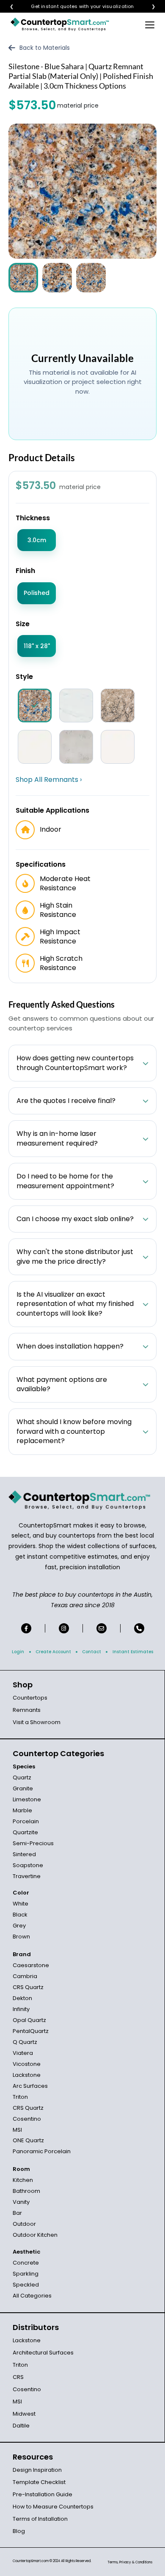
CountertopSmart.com (31, 2561)
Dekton (22, 1998)
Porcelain (26, 1821)
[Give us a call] (139, 1628)
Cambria (25, 1976)
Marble (22, 1810)
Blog (19, 2531)
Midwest (24, 2414)
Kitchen (23, 2180)
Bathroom (26, 2191)
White (21, 1904)
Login (18, 1652)
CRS (18, 2377)
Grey (19, 1926)
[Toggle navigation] (150, 24)
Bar (17, 2213)
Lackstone (27, 2075)
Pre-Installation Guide (43, 2494)
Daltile (21, 2426)
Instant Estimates (133, 1652)
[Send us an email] (102, 1628)
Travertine (27, 1876)
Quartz (22, 1777)
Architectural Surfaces (43, 2353)
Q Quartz (25, 2042)
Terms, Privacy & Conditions (130, 2562)
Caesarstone (31, 1965)
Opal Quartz (29, 2020)
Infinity (21, 2009)
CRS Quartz (28, 1987)
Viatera (23, 2053)
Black (20, 1915)
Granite (23, 1788)
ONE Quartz (28, 2140)
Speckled (26, 2285)
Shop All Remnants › (49, 780)
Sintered (24, 1854)
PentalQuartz (31, 2031)
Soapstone (28, 1865)
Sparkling (26, 2274)
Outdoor (24, 2224)
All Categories (32, 2296)
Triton (20, 2097)
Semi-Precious (33, 1843)
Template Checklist (39, 2482)
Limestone (27, 1799)
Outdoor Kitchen (35, 2235)
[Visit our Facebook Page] (26, 1628)
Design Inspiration (37, 2470)
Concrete (26, 2263)
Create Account (53, 1652)
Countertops (30, 1698)
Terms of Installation (40, 2519)
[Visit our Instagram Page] (64, 1628)
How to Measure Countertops (53, 2507)
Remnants (27, 1710)
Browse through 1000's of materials (75, 7)
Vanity (21, 2202)
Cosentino (27, 2119)
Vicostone (27, 2064)
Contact (92, 1652)
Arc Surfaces (30, 2086)
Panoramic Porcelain (42, 2151)
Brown (21, 1937)
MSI (17, 2130)
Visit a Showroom (37, 1722)
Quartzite (25, 1832)
